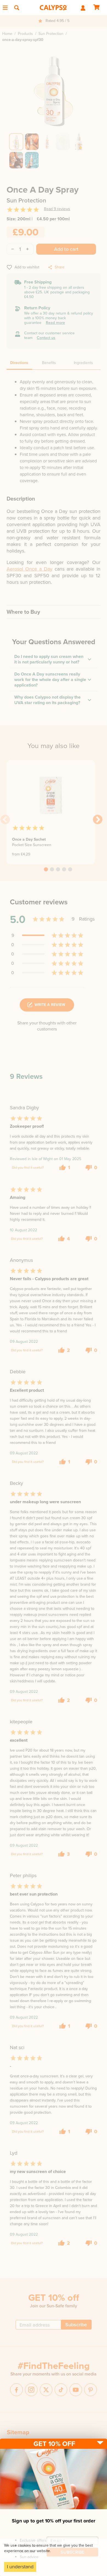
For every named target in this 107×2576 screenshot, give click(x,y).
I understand (20, 2567)
